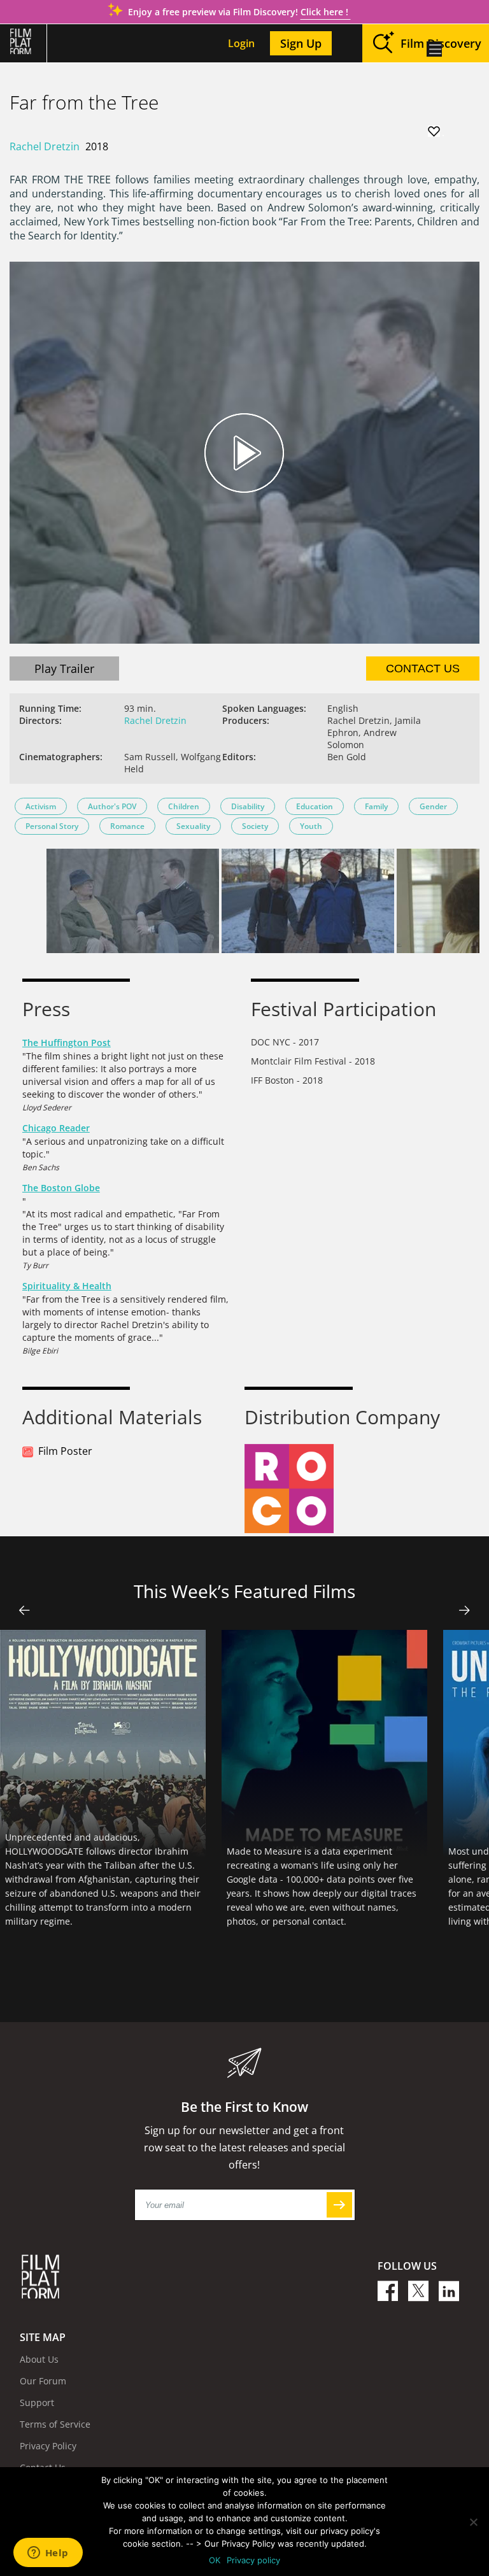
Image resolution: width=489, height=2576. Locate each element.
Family (376, 806)
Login (241, 43)
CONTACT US (423, 669)
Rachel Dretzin (45, 146)
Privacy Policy (48, 2446)
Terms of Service (55, 2424)
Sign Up (301, 43)
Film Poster (65, 1451)
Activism (41, 806)
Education (315, 806)
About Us (39, 2359)
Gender (433, 806)
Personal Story (52, 826)
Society (255, 826)
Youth (311, 826)
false (25, 1610)
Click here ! (326, 12)
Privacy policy (253, 2560)
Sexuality (193, 826)
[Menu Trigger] (434, 49)
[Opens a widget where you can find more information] (48, 2554)
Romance (127, 826)
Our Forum (43, 2381)
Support (37, 2403)
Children (184, 806)
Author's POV (112, 806)
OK (215, 2560)
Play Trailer (64, 669)
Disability (248, 806)
